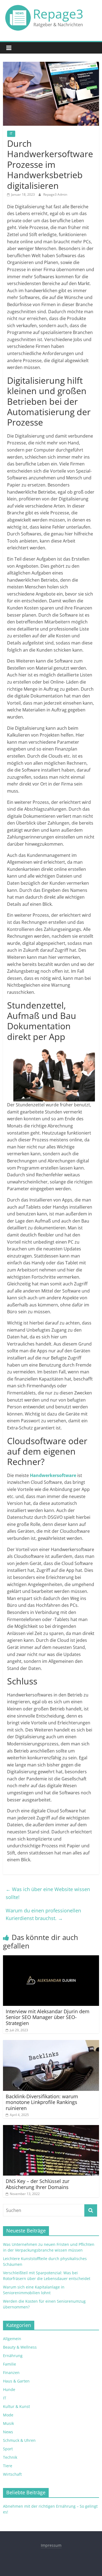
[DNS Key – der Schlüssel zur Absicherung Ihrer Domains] (51, 2128)
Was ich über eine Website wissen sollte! (48, 1893)
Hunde (9, 2389)
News (8, 2432)
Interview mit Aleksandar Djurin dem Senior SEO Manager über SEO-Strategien (48, 2017)
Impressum (51, 2545)
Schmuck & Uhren (19, 2440)
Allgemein (12, 2339)
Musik (8, 2423)
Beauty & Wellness (20, 2347)
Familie (10, 2364)
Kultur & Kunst (16, 2406)
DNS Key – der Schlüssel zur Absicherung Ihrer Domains (38, 2184)
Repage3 (58, 14)
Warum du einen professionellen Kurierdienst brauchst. (43, 1914)
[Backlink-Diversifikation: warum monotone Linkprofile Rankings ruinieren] (51, 2043)
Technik (10, 2457)
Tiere (8, 2466)
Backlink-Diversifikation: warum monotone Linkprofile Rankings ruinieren (42, 2102)
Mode (8, 2415)
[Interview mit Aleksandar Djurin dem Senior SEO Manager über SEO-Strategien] (51, 1959)
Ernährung (13, 2356)
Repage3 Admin (55, 194)
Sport (8, 2449)
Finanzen (11, 2373)
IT (11, 134)
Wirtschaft (12, 2474)
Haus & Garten (16, 2381)
